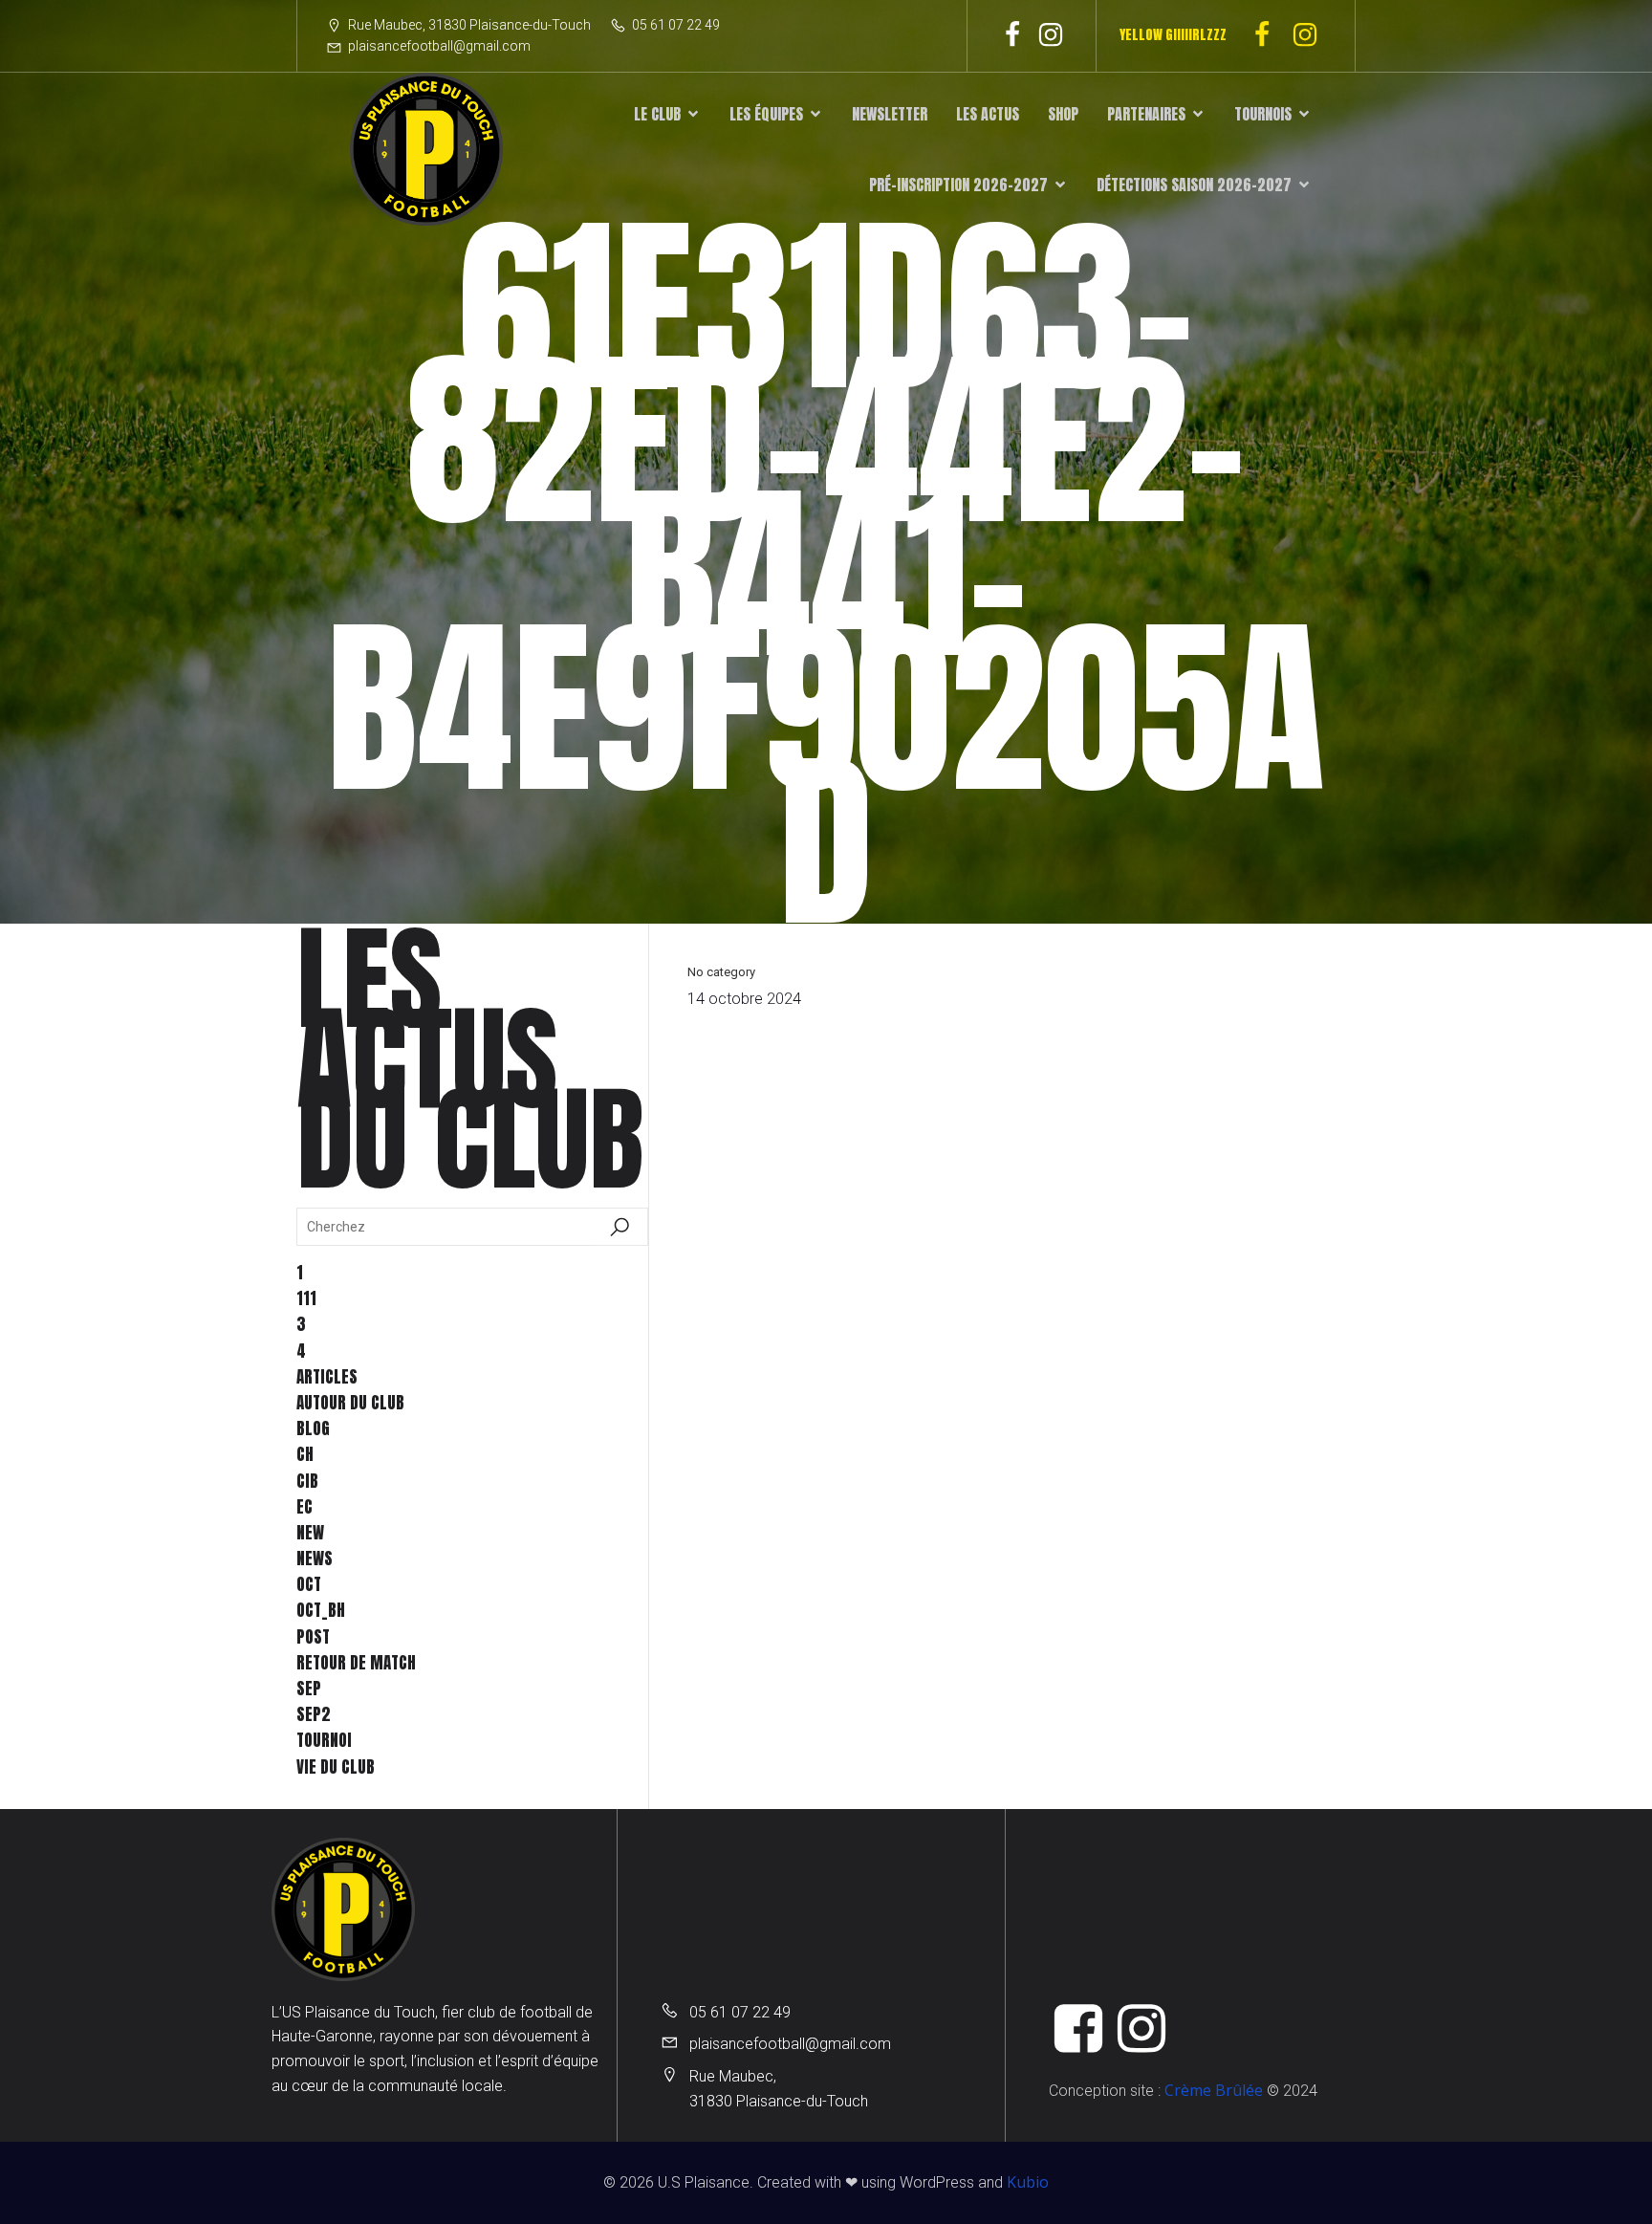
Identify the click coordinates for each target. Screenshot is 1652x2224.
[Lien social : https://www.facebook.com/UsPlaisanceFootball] (1012, 35)
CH (305, 1454)
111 (306, 1298)
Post (313, 1637)
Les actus (988, 114)
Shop (1063, 114)
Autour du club (350, 1403)
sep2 (314, 1714)
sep (309, 1689)
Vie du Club (336, 1767)
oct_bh (321, 1610)
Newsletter (890, 114)
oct (309, 1584)
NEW (310, 1533)
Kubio (1028, 2182)
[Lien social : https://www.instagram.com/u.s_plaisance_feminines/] (1312, 35)
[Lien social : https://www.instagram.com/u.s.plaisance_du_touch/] (1051, 35)
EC (304, 1507)
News (315, 1559)
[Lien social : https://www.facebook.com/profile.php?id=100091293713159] (1269, 35)
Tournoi (324, 1740)
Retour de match (356, 1663)
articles (327, 1377)
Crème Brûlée (1214, 2090)
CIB (307, 1481)
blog (313, 1428)
